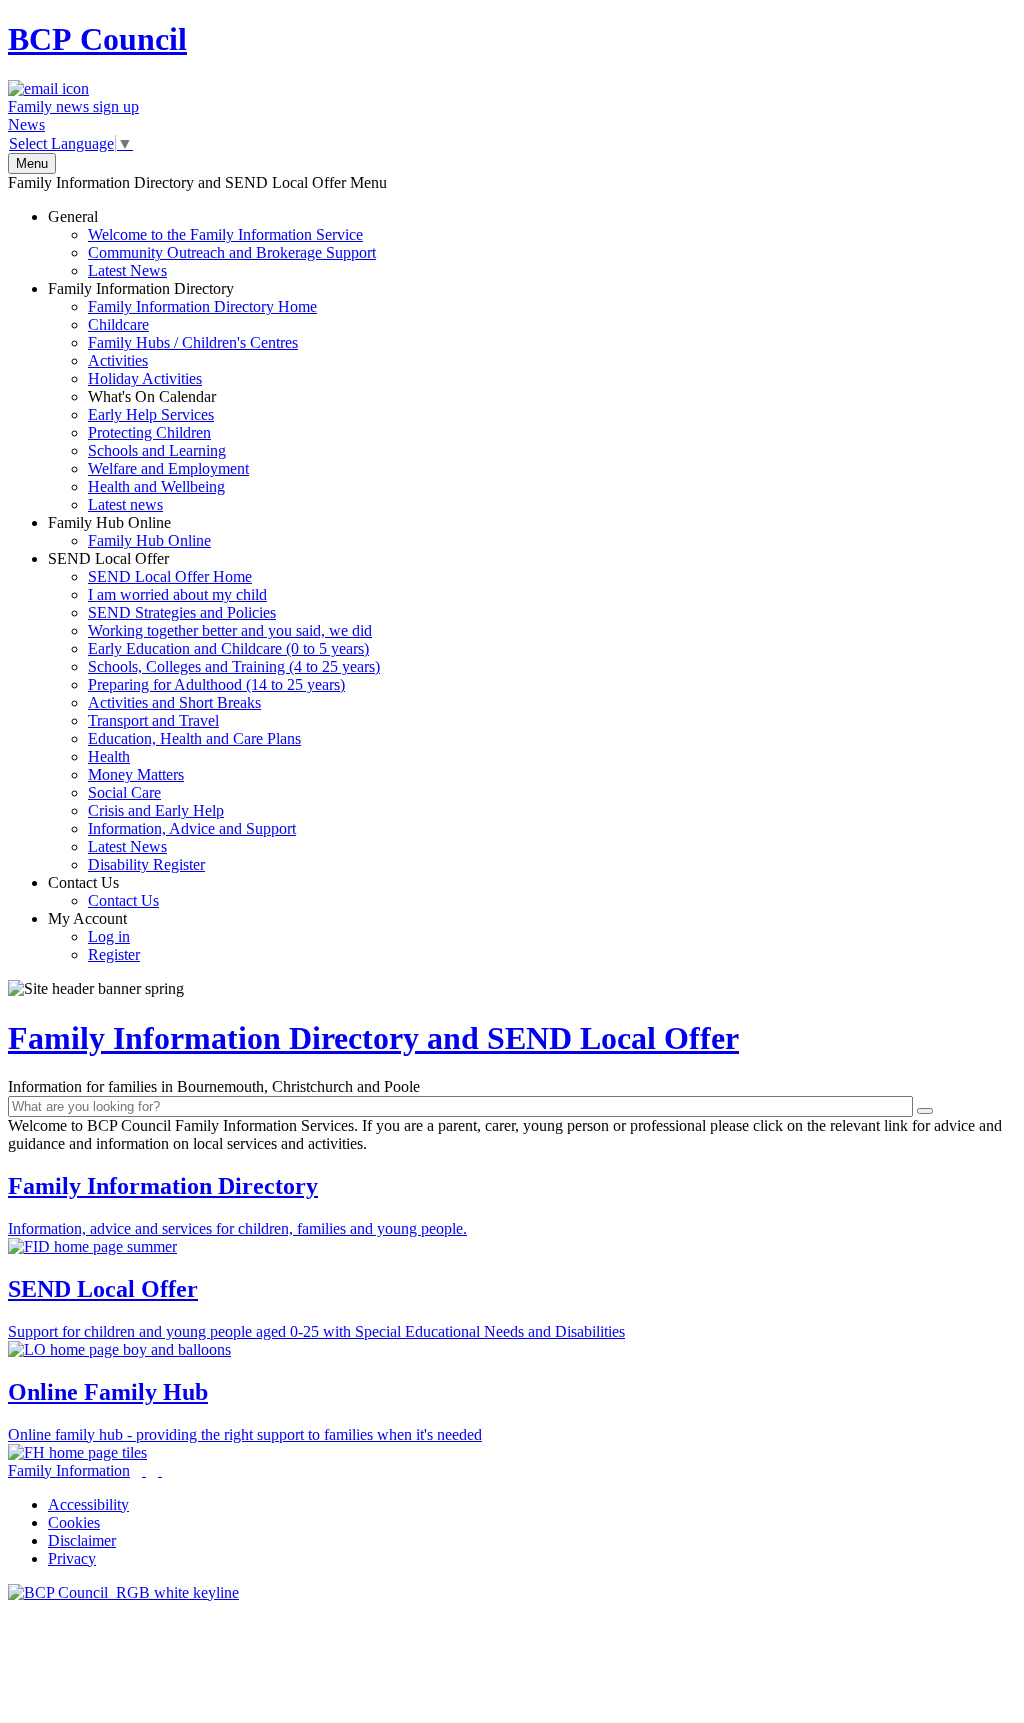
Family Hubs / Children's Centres (193, 342)
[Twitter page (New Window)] (144, 1470)
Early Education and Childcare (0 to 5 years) (228, 648)
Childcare (118, 324)
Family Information (69, 1470)
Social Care (124, 792)
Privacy (72, 1558)
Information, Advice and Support (192, 828)
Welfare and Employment (168, 468)
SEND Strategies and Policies (182, 612)
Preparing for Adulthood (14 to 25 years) (216, 684)
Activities (118, 360)
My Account (94, 936)
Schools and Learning (157, 450)
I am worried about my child (177, 594)
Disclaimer (82, 1540)
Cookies (74, 1522)
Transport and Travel (153, 720)
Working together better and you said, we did (230, 630)
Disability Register (146, 864)
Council (97, 39)
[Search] (925, 1111)
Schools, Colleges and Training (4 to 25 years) (234, 666)
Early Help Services (151, 414)
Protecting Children (149, 432)
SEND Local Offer (214, 711)
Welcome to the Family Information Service (225, 234)
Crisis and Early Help (156, 810)
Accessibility (88, 1504)
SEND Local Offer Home (170, 576)
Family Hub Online (129, 531)
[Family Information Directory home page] (123, 1592)
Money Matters (136, 774)
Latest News (127, 270)
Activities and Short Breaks (174, 702)
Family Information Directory (182, 396)
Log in (109, 936)
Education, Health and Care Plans (194, 738)
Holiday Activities (145, 378)
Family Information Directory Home (202, 306)
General (212, 243)
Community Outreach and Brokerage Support (232, 252)
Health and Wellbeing (156, 486)
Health (109, 756)
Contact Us (103, 891)
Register (114, 954)
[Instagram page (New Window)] (160, 1470)
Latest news (125, 504)
